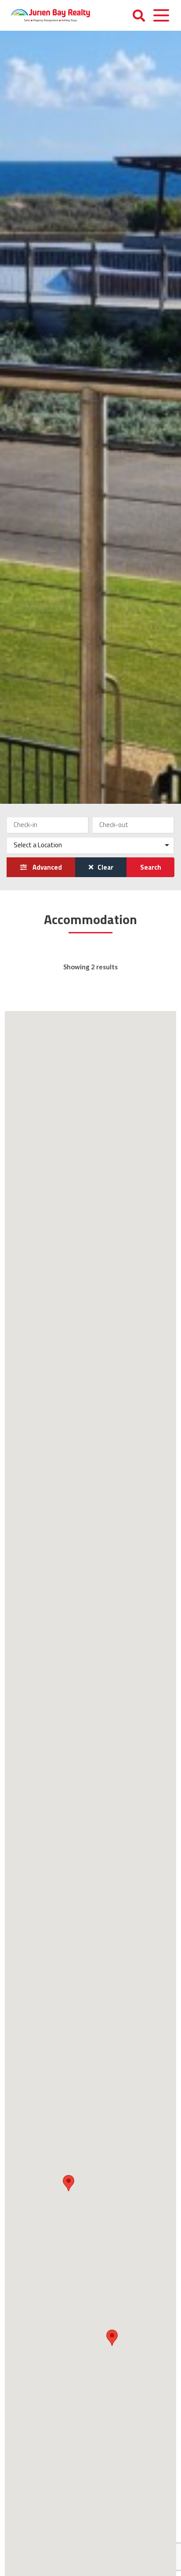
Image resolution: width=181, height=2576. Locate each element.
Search (151, 867)
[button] (112, 2338)
